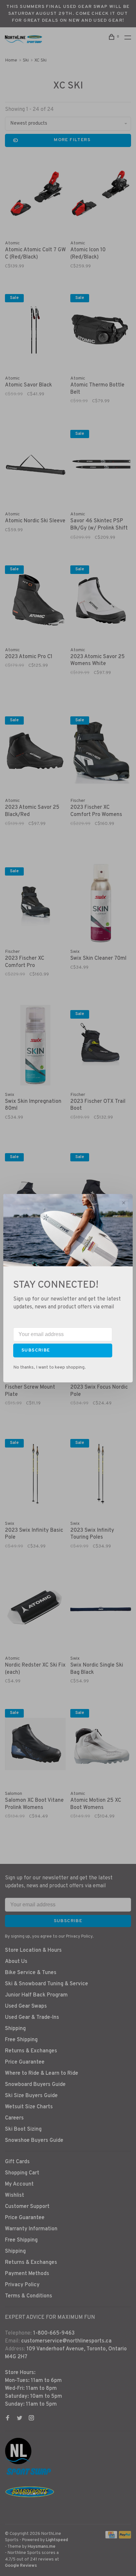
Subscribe (36, 1350)
